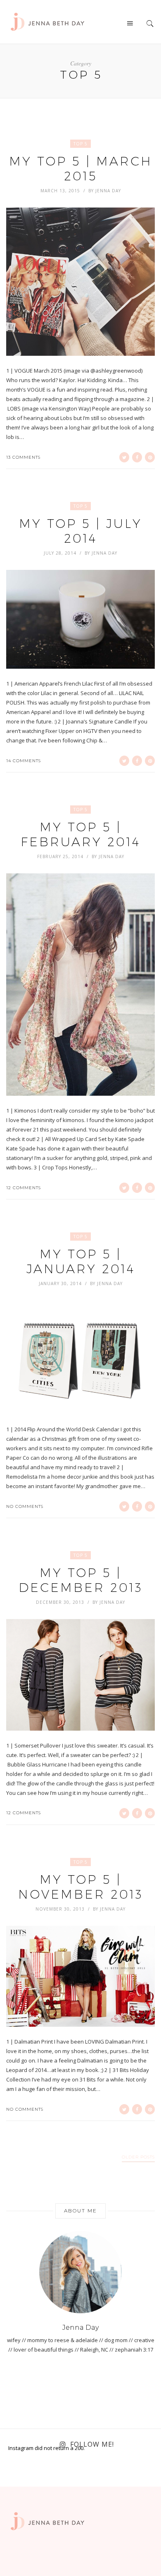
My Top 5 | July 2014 (80, 531)
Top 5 (80, 144)
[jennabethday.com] (47, 21)
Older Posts (138, 2157)
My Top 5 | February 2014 (80, 834)
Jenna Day (108, 191)
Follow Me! (92, 2444)
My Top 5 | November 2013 (81, 1887)
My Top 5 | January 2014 (81, 1261)
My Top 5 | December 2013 (81, 1580)
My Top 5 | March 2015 (81, 169)
